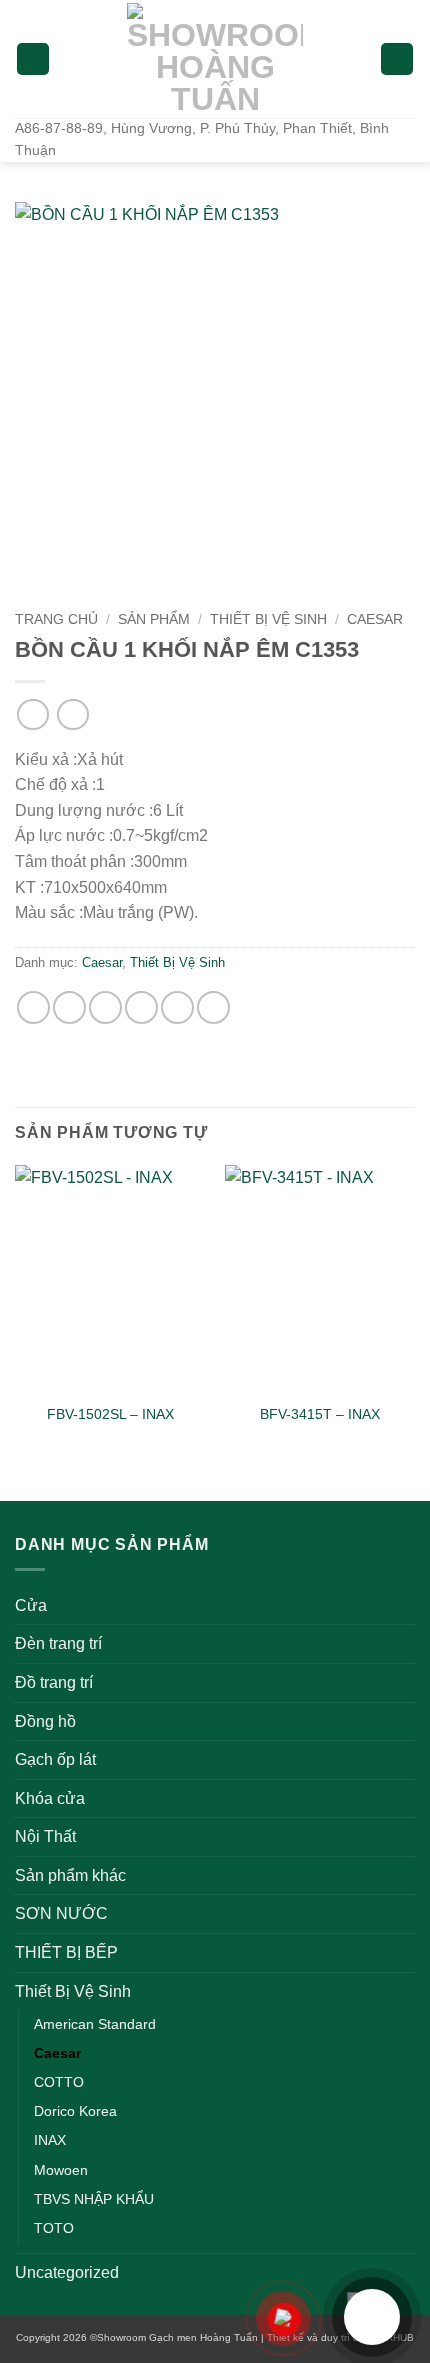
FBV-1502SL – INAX (110, 1414)
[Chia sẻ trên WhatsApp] (33, 1007)
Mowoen (61, 2170)
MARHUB (392, 2337)
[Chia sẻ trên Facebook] (69, 1007)
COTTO (59, 2082)
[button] (33, 59)
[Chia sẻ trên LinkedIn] (213, 1007)
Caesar (375, 619)
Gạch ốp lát (55, 1759)
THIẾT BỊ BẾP (66, 1952)
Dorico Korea (75, 2111)
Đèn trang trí (58, 1643)
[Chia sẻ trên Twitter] (105, 1007)
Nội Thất (45, 1836)
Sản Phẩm (154, 619)
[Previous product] (72, 714)
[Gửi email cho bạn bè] (141, 1007)
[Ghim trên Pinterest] (177, 1007)
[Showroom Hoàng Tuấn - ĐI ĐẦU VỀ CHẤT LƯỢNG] (215, 59)
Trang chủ (56, 619)
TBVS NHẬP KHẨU (94, 2199)
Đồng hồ (45, 1721)
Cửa (31, 1605)
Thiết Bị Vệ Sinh (268, 619)
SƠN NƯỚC (61, 1913)
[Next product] (32, 714)
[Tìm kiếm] (397, 59)
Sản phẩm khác (70, 1875)
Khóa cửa (50, 1798)
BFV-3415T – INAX (320, 1414)
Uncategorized (67, 2272)
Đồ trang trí (54, 1682)
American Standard (95, 2024)
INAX (50, 2140)
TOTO (54, 2228)
